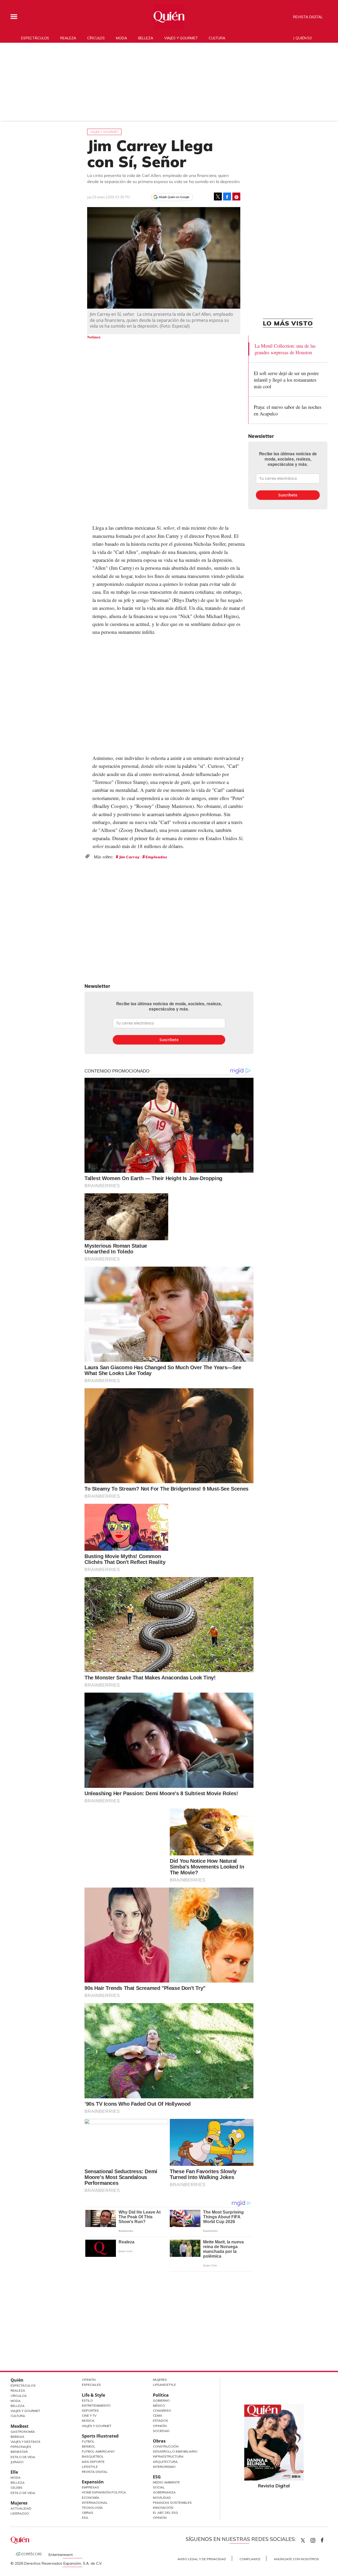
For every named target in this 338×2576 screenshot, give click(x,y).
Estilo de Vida (23, 2457)
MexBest (20, 2426)
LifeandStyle (164, 2385)
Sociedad (161, 2431)
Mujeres (19, 2503)
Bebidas (17, 2437)
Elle (14, 2472)
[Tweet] (218, 197)
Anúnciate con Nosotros (296, 2559)
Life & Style (93, 2395)
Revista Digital (308, 17)
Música (88, 2421)
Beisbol (89, 2446)
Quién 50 (304, 38)
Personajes (21, 2447)
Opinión (89, 2380)
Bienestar (19, 2452)
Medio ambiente (166, 2482)
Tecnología (92, 2508)
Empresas (90, 2487)
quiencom (317, 2539)
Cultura (217, 38)
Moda (121, 38)
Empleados (156, 857)
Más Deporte (93, 2462)
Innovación (163, 2508)
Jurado (17, 2462)
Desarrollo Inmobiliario (175, 2451)
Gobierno (161, 2400)
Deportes (90, 2410)
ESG (85, 2518)
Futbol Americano (98, 2451)
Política (161, 2395)
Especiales (91, 2385)
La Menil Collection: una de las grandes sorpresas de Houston (285, 349)
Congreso (162, 2410)
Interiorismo (164, 2467)
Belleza (146, 38)
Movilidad (162, 2498)
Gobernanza (164, 2492)
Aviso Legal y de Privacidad (202, 2559)
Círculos (96, 38)
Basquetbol (93, 2456)
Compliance (250, 2559)
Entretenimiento (96, 2405)
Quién (17, 2380)
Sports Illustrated (100, 2436)
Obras (88, 2513)
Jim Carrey (129, 857)
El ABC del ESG (165, 2513)
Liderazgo (20, 2513)
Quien (303, 2540)
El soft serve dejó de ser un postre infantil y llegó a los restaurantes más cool (286, 380)
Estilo (87, 2400)
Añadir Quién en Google (174, 197)
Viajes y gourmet (181, 38)
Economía (91, 2498)
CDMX (158, 2415)
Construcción (166, 2446)
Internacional (95, 2503)
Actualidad (21, 2508)
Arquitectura (165, 2462)
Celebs (17, 2488)
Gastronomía (23, 2432)
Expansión (93, 2482)
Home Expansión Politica (104, 2492)
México (159, 2405)
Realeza (68, 38)
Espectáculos (35, 38)
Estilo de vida (23, 2493)
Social (159, 2487)
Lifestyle (90, 2467)
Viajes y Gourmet (25, 2411)
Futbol (88, 2441)
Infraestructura (168, 2456)
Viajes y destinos (25, 2442)
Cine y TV (89, 2415)
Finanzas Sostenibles (172, 2503)
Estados (160, 2421)
